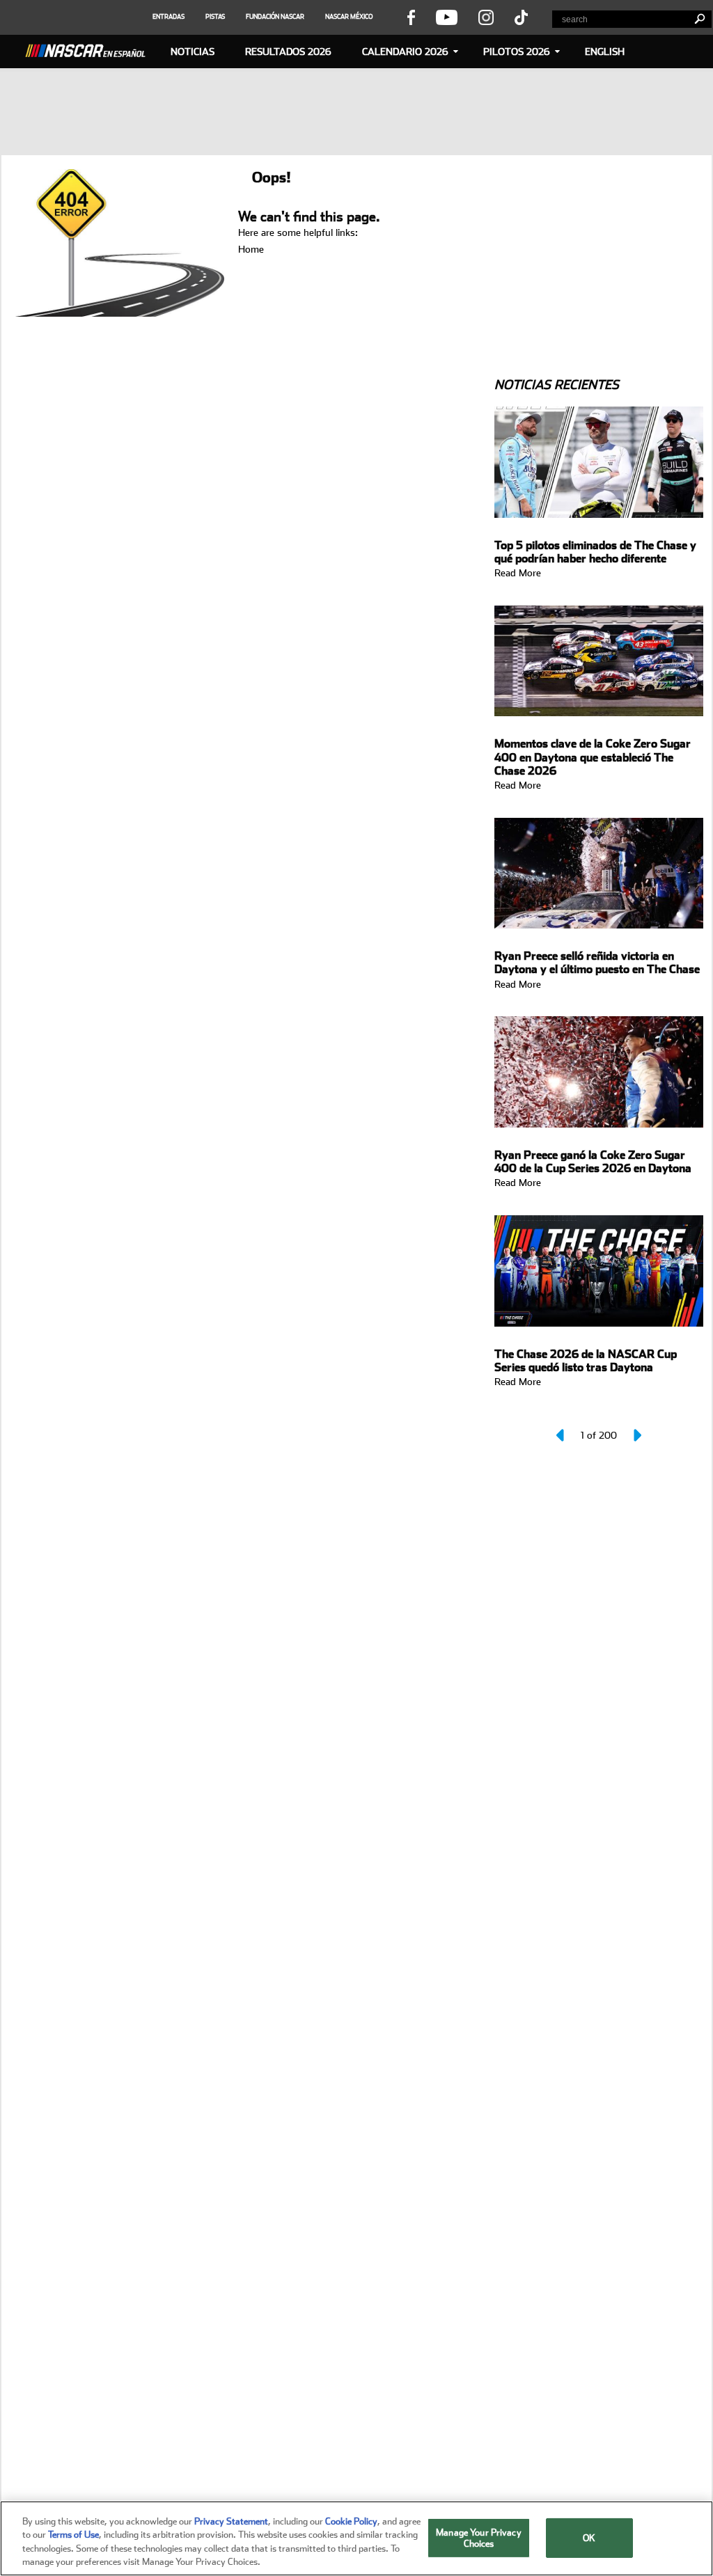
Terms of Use (73, 2535)
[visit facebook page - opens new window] (411, 17)
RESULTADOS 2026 (288, 52)
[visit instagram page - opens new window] (486, 17)
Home (251, 249)
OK (589, 2538)
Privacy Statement (231, 2521)
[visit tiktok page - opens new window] (521, 17)
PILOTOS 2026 (517, 52)
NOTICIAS (193, 52)
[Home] (91, 49)
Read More (518, 573)
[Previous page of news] (561, 1435)
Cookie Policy (351, 2521)
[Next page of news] (636, 1435)
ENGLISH (605, 52)
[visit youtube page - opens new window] (447, 17)
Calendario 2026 (405, 52)
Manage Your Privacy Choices (478, 2538)
